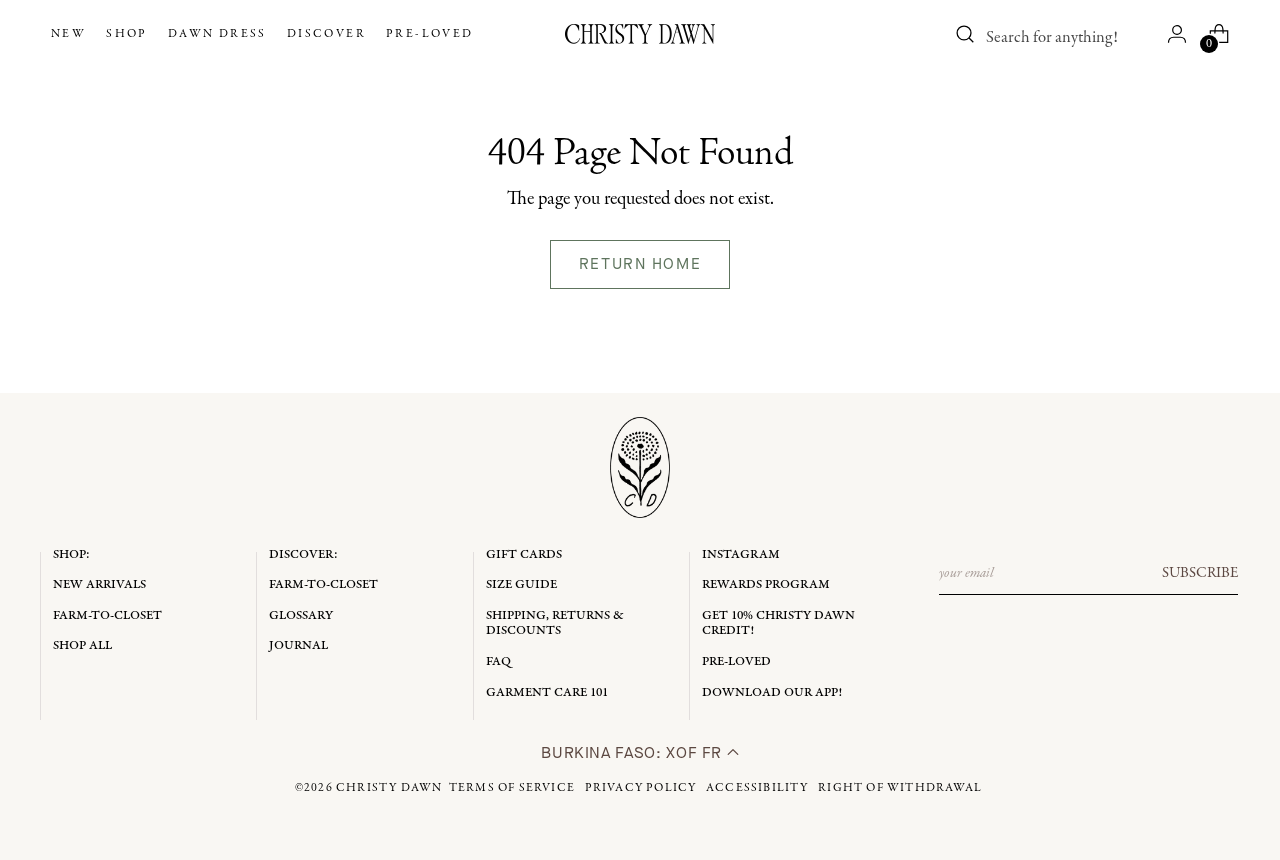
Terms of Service (512, 788)
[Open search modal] (965, 34)
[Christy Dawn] (640, 34)
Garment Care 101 (547, 692)
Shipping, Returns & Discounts (555, 623)
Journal (298, 645)
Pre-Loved (736, 661)
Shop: (71, 554)
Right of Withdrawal (900, 788)
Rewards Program (766, 584)
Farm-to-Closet (107, 615)
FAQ (498, 661)
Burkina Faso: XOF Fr (633, 752)
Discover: (303, 554)
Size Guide (521, 584)
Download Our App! (772, 692)
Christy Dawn (389, 788)
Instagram (741, 554)
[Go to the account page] (1177, 34)
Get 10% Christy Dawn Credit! (778, 623)
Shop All (82, 645)
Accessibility (757, 788)
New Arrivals (99, 584)
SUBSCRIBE (1200, 573)
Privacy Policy (641, 788)
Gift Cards (524, 554)
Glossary (301, 615)
